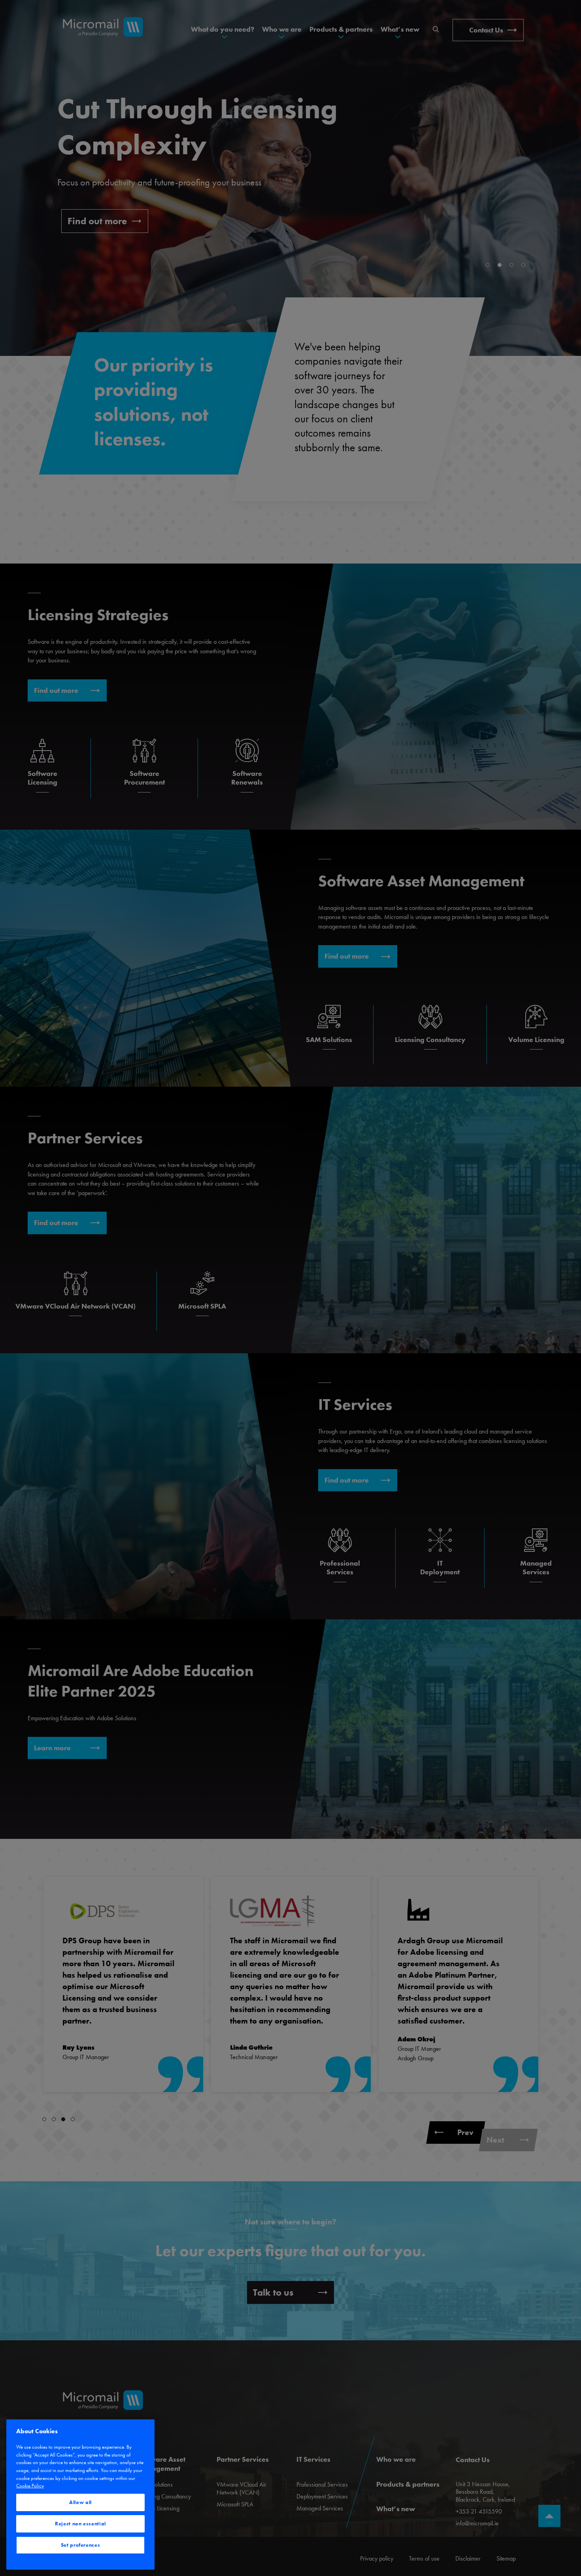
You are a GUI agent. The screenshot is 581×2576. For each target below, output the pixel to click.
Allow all (80, 2502)
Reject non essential (80, 2524)
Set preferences (81, 2545)
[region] (80, 2495)
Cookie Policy (30, 2486)
